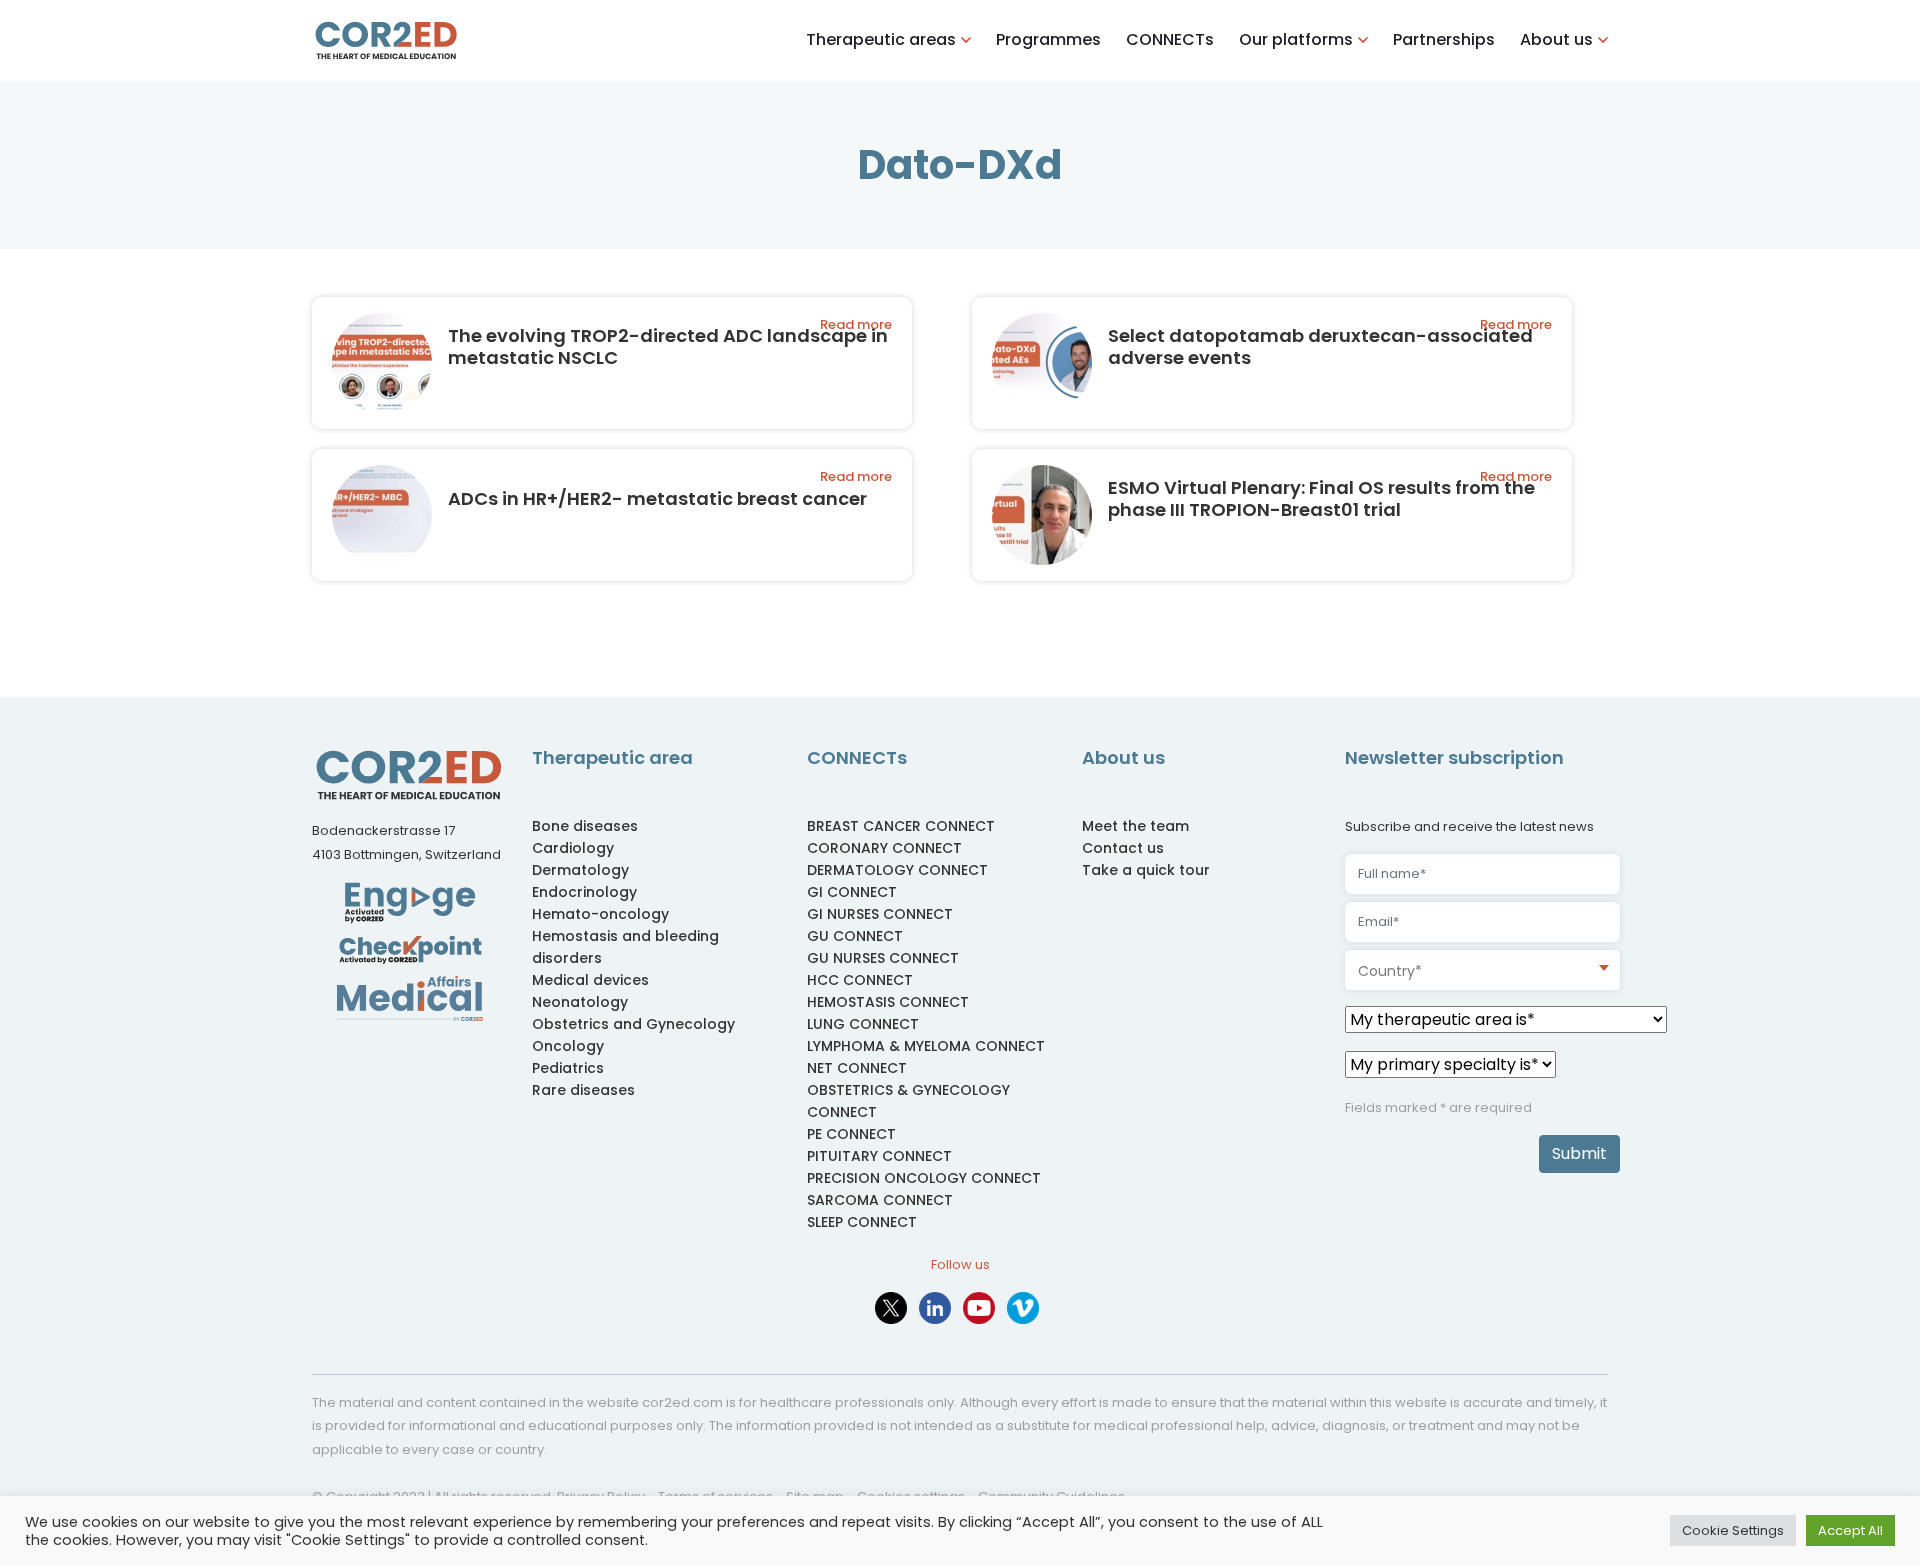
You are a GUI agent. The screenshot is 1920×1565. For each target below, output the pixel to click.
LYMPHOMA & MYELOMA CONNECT (926, 1046)
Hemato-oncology (600, 914)
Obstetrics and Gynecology (633, 1024)
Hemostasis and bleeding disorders (625, 947)
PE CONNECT (851, 1134)
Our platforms (1296, 39)
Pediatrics (568, 1068)
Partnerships (1444, 39)
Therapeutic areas (881, 39)
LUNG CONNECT (863, 1024)
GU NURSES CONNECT (883, 958)
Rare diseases (583, 1090)
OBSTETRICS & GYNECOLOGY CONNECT (908, 1101)
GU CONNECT (855, 936)
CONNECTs (1170, 39)
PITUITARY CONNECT (879, 1156)
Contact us (1123, 848)
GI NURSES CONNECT (880, 914)
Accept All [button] (1850, 1530)
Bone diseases (585, 826)
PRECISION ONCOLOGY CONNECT (924, 1178)
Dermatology (580, 870)
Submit (1579, 1153)
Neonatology (580, 1002)
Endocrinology (584, 892)
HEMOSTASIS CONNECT (888, 1002)
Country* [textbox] (1390, 971)
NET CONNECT (857, 1068)
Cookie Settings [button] (1733, 1530)
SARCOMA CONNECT (880, 1200)
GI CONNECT (852, 892)
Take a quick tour (1146, 870)
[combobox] (1482, 970)
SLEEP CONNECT (862, 1222)
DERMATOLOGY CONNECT (897, 870)
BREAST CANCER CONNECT (901, 826)
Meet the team (1135, 826)
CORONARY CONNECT (884, 848)
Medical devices (590, 980)
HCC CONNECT (860, 980)
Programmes (1048, 39)
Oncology (568, 1046)
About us (1556, 39)
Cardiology (573, 848)
